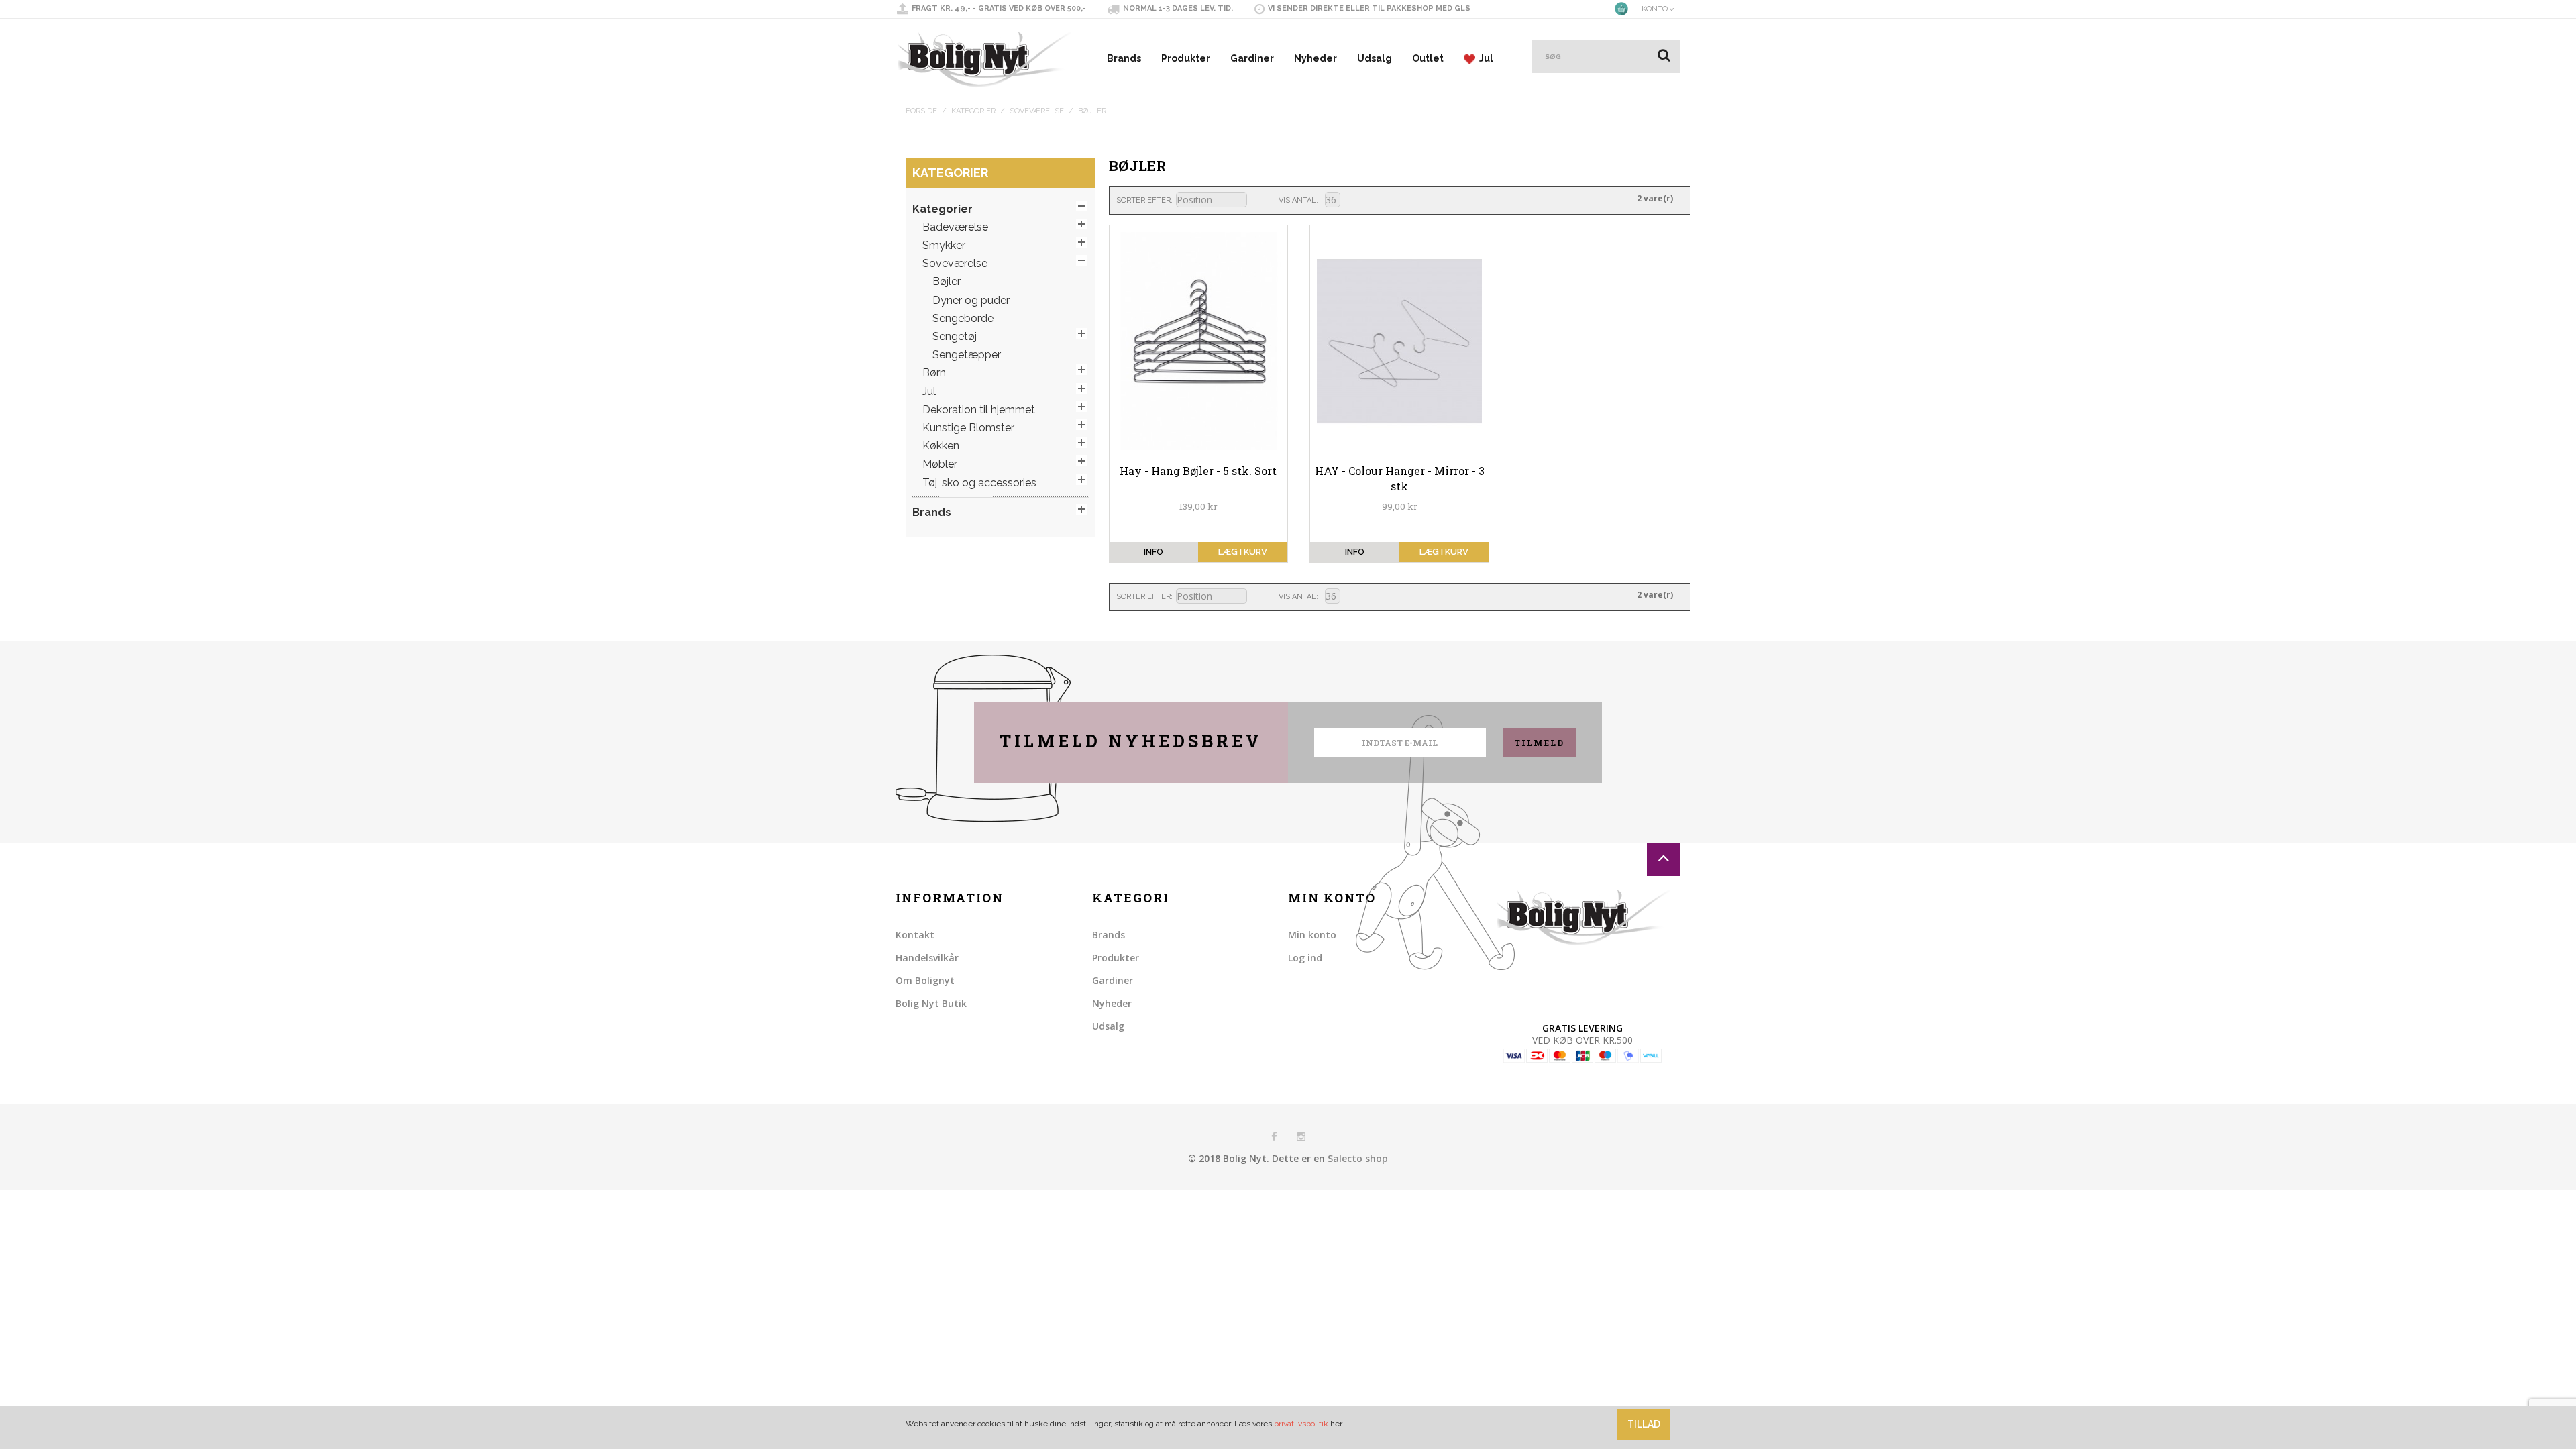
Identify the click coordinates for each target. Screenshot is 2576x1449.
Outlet (1428, 58)
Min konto (1312, 935)
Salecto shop (1358, 1158)
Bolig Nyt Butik (931, 1003)
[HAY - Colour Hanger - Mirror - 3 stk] (1399, 341)
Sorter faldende (1259, 201)
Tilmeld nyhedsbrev (1131, 741)
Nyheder (1316, 58)
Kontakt (915, 935)
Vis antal (1297, 200)
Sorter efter (1143, 200)
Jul (1484, 58)
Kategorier (973, 111)
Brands (1124, 58)
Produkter (1186, 58)
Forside (921, 111)
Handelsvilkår (927, 958)
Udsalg (1375, 58)
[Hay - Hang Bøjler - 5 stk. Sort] (1199, 341)
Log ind (1305, 958)
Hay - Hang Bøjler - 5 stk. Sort (1198, 471)
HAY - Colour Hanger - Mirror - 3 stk (1400, 478)
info (1153, 552)
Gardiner (1252, 58)
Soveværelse (1037, 111)
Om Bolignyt (925, 980)
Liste (1373, 199)
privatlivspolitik (1301, 1424)
